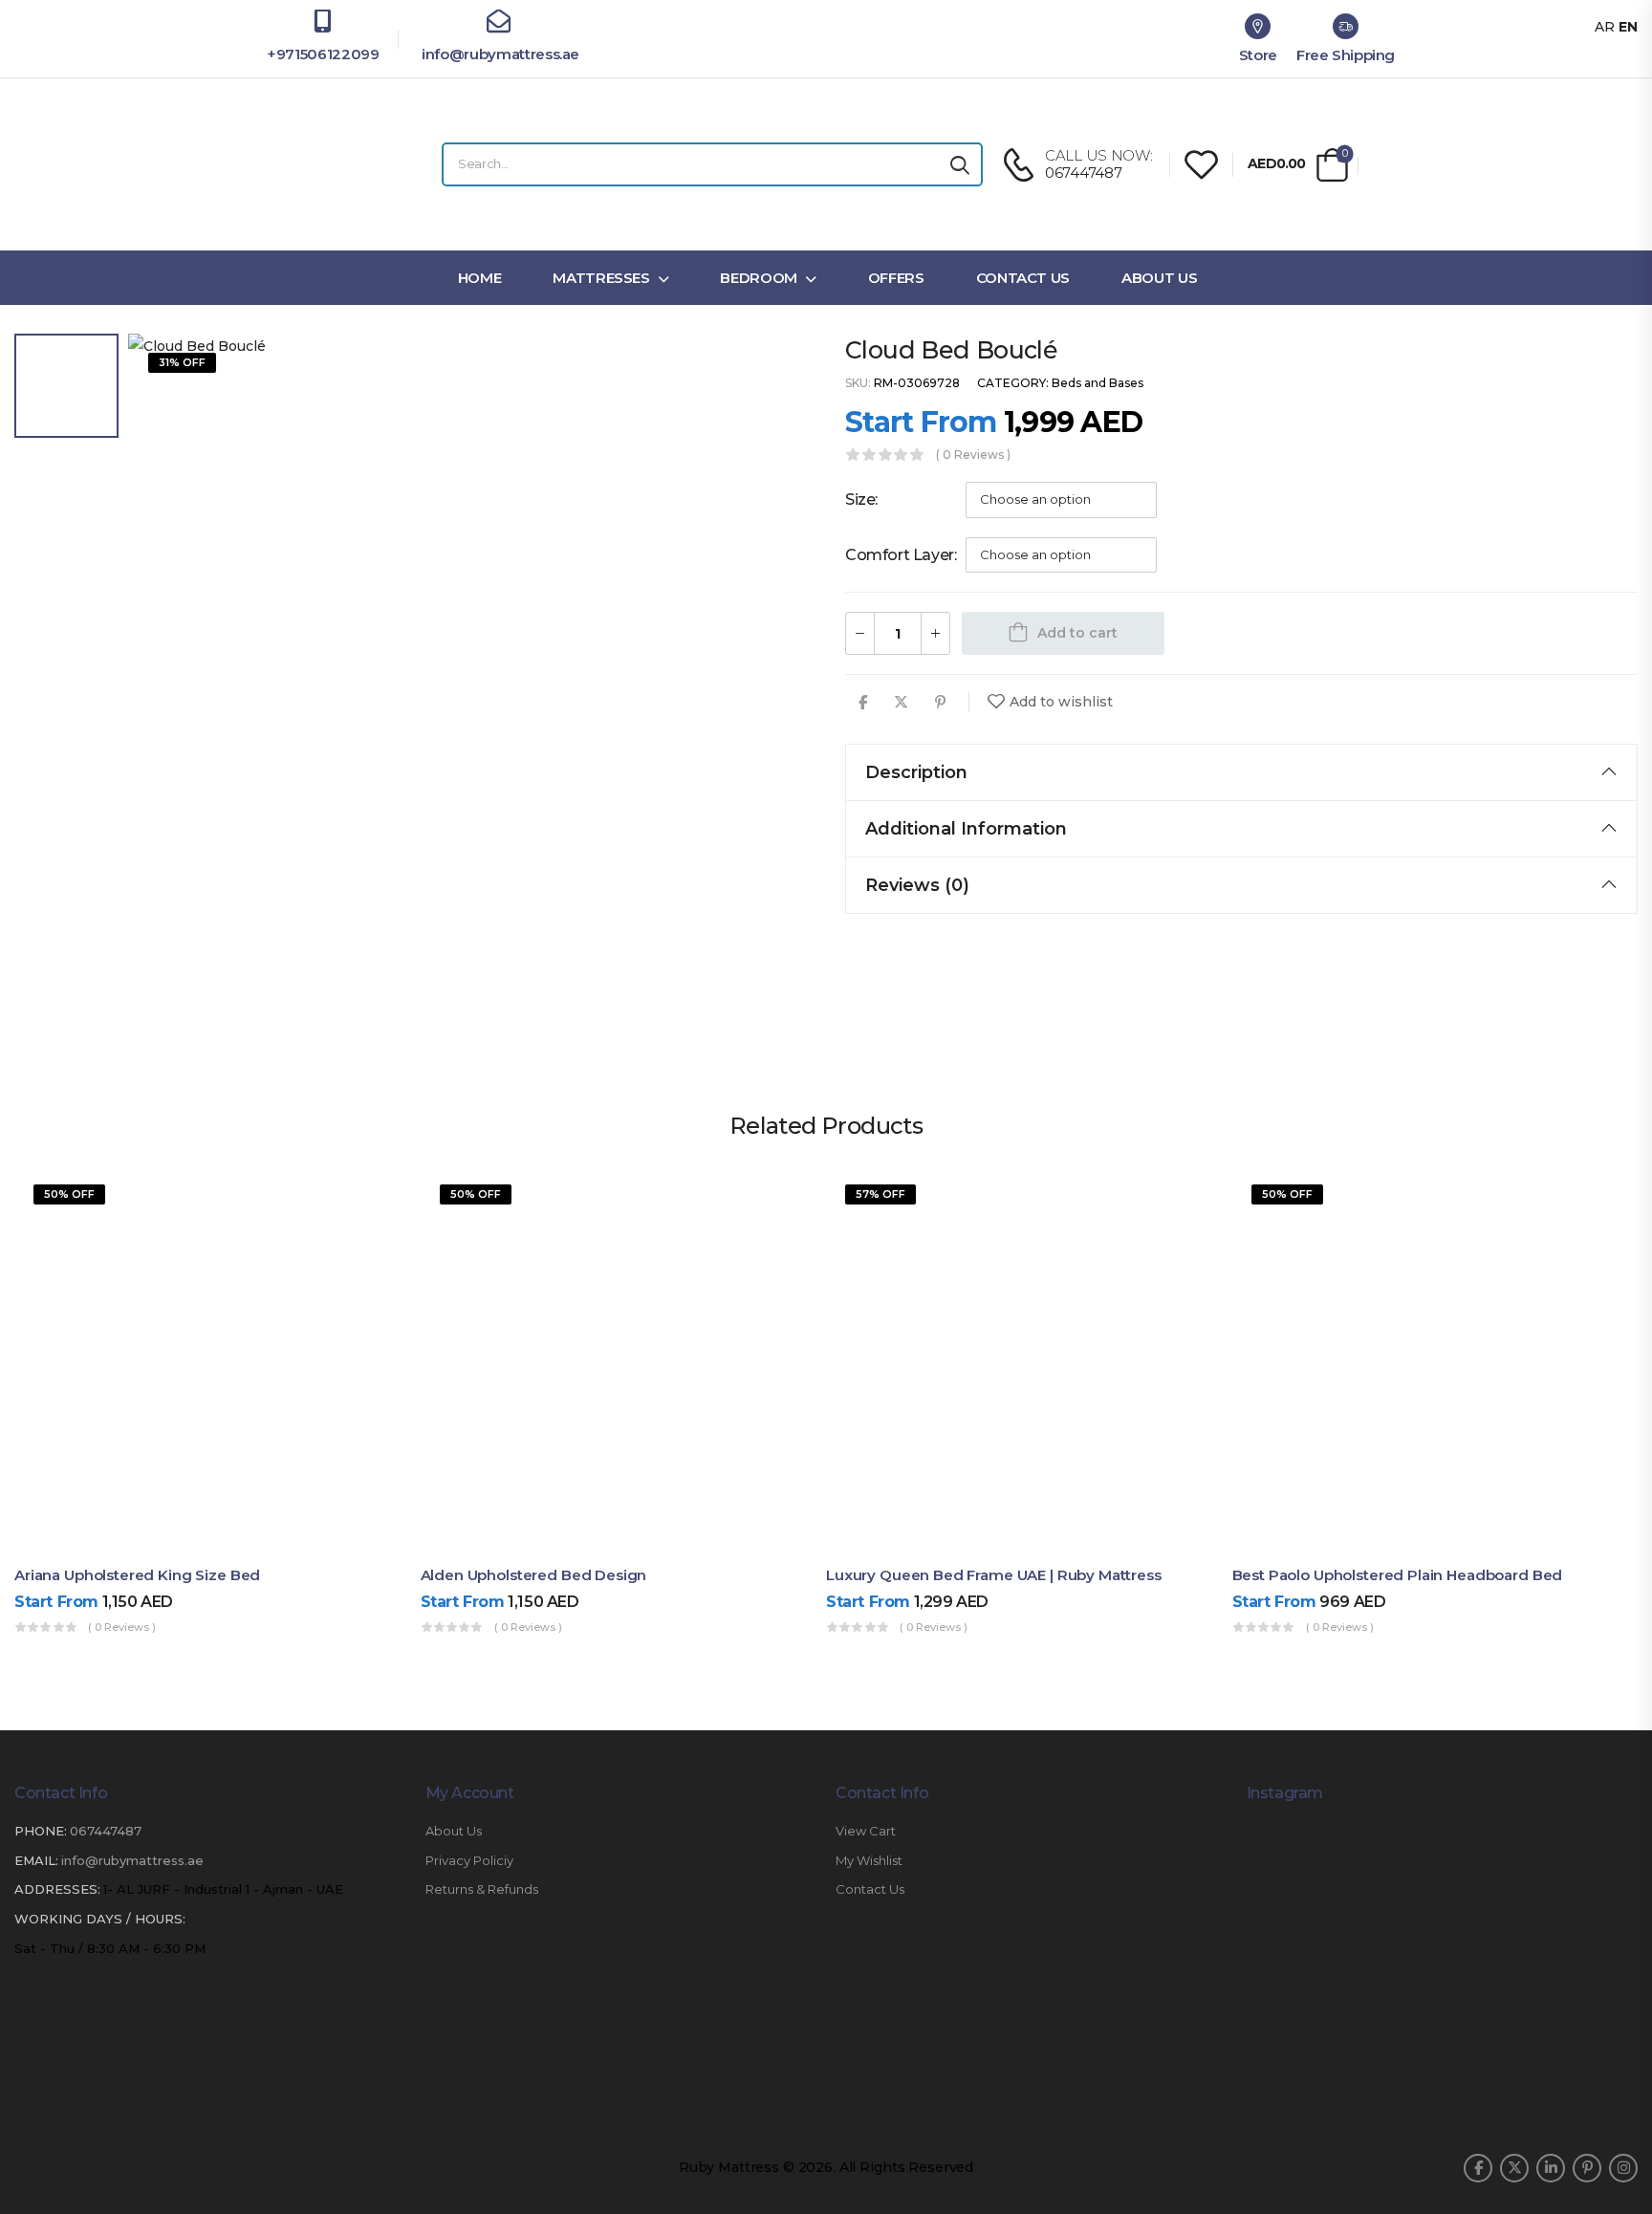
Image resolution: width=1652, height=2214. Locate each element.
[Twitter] (901, 702)
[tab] (1241, 772)
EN (1628, 27)
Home (480, 278)
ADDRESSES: (57, 1889)
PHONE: (41, 1831)
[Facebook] (863, 702)
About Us (1159, 278)
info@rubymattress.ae (499, 54)
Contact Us (1023, 278)
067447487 (106, 1831)
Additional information (966, 829)
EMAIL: (36, 1860)
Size (860, 499)
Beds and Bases (1098, 383)
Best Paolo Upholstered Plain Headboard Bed (1398, 1575)
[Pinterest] (940, 702)
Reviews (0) (917, 885)
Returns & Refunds (482, 1889)
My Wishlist (869, 1861)
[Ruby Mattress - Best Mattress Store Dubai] (334, 164)
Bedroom (759, 278)
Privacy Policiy (469, 1861)
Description (916, 772)
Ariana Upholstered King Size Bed (137, 1575)
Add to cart (1077, 633)
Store (1258, 55)
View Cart (866, 1831)
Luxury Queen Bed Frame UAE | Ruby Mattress (994, 1575)
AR (1605, 27)
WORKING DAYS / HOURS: (100, 1919)
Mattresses (601, 278)
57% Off (880, 1194)
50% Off (69, 1194)
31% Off (182, 362)
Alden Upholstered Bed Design (534, 1575)
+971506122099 (323, 54)
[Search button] (960, 164)
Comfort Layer (900, 555)
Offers (896, 278)
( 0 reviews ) (973, 455)
